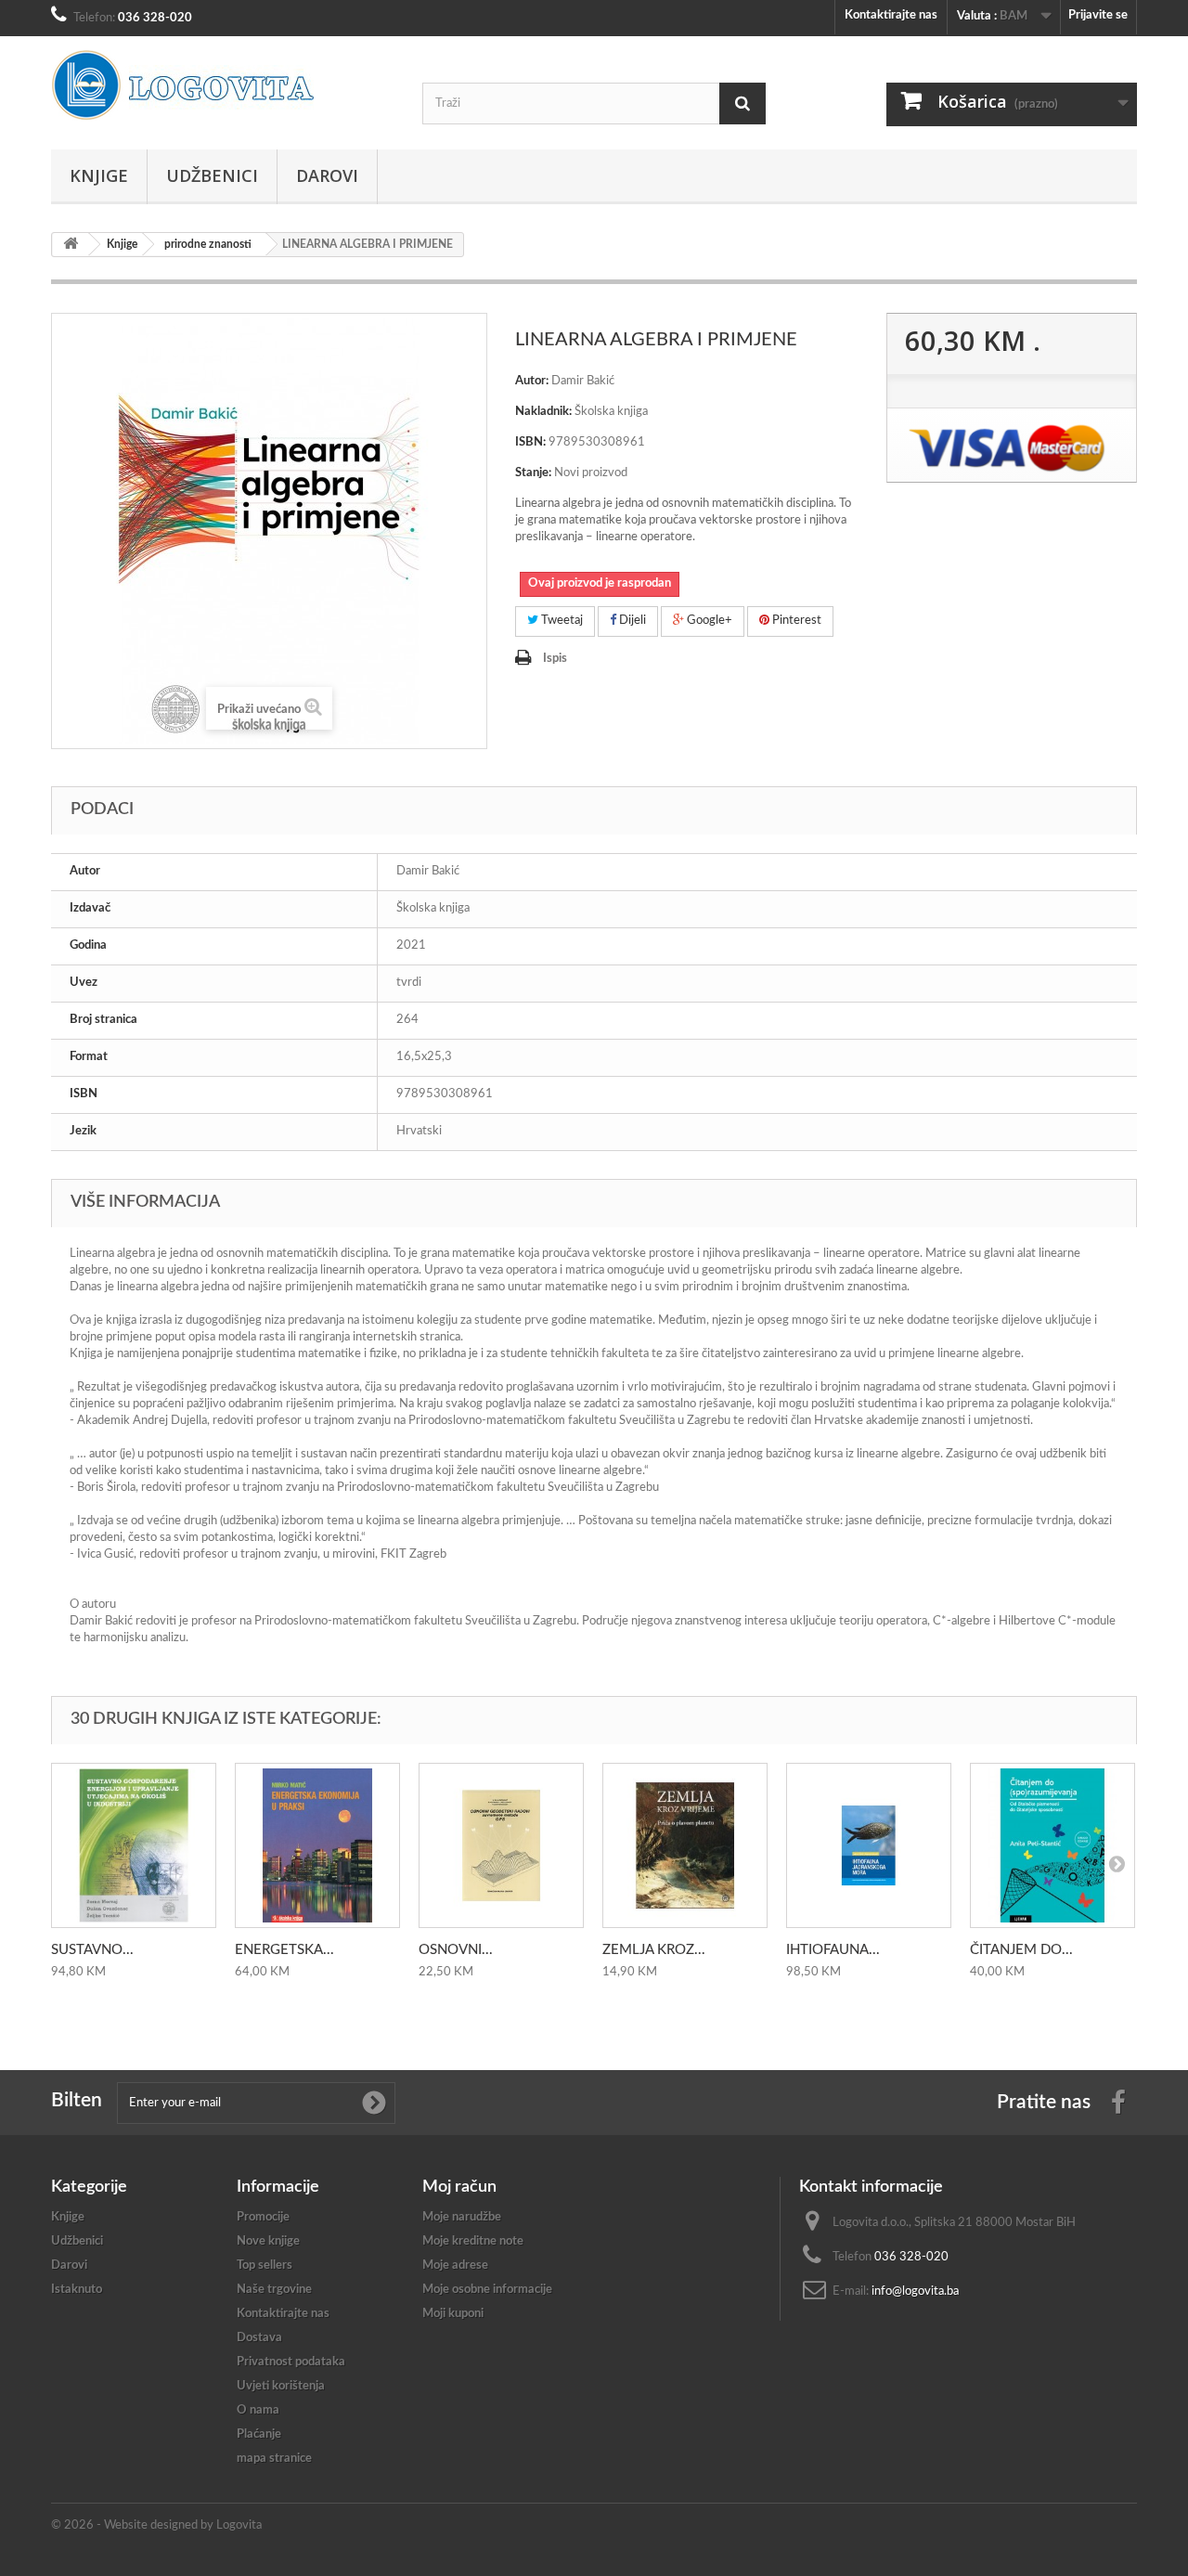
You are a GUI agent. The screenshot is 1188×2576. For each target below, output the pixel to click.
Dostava (259, 2338)
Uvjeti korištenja (281, 2386)
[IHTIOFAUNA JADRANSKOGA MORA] (869, 1845)
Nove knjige (268, 2241)
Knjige (99, 175)
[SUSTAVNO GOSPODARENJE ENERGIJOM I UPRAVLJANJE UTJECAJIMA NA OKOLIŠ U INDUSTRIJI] (134, 1845)
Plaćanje (259, 2434)
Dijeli (631, 621)
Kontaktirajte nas (891, 15)
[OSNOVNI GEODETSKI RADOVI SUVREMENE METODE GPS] (501, 1845)
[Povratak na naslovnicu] (71, 245)
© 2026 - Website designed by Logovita (156, 2525)
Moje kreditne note (473, 2241)
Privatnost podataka (291, 2362)
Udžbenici (212, 175)
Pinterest (795, 621)
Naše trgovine (274, 2290)
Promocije (263, 2217)
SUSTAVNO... (92, 1950)
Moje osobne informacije (487, 2290)
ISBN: (530, 442)
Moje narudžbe (462, 2217)
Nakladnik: (543, 412)
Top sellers (265, 2265)
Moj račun (459, 2187)
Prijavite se (1098, 15)
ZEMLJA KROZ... (654, 1950)
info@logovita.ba (915, 2291)
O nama (258, 2410)
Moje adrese (455, 2265)
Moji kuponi (453, 2314)
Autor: (532, 381)
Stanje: (533, 473)
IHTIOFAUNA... (833, 1950)
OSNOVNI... (456, 1950)
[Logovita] (223, 85)
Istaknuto (77, 2290)
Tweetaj (561, 621)
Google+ (708, 621)
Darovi (327, 175)
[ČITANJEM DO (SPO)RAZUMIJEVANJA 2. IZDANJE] (1052, 1845)
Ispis (555, 659)
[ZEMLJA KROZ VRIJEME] (685, 1845)
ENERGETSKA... (284, 1950)
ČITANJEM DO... (1021, 1950)
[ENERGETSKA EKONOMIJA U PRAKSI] (317, 1845)
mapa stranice (274, 2459)
